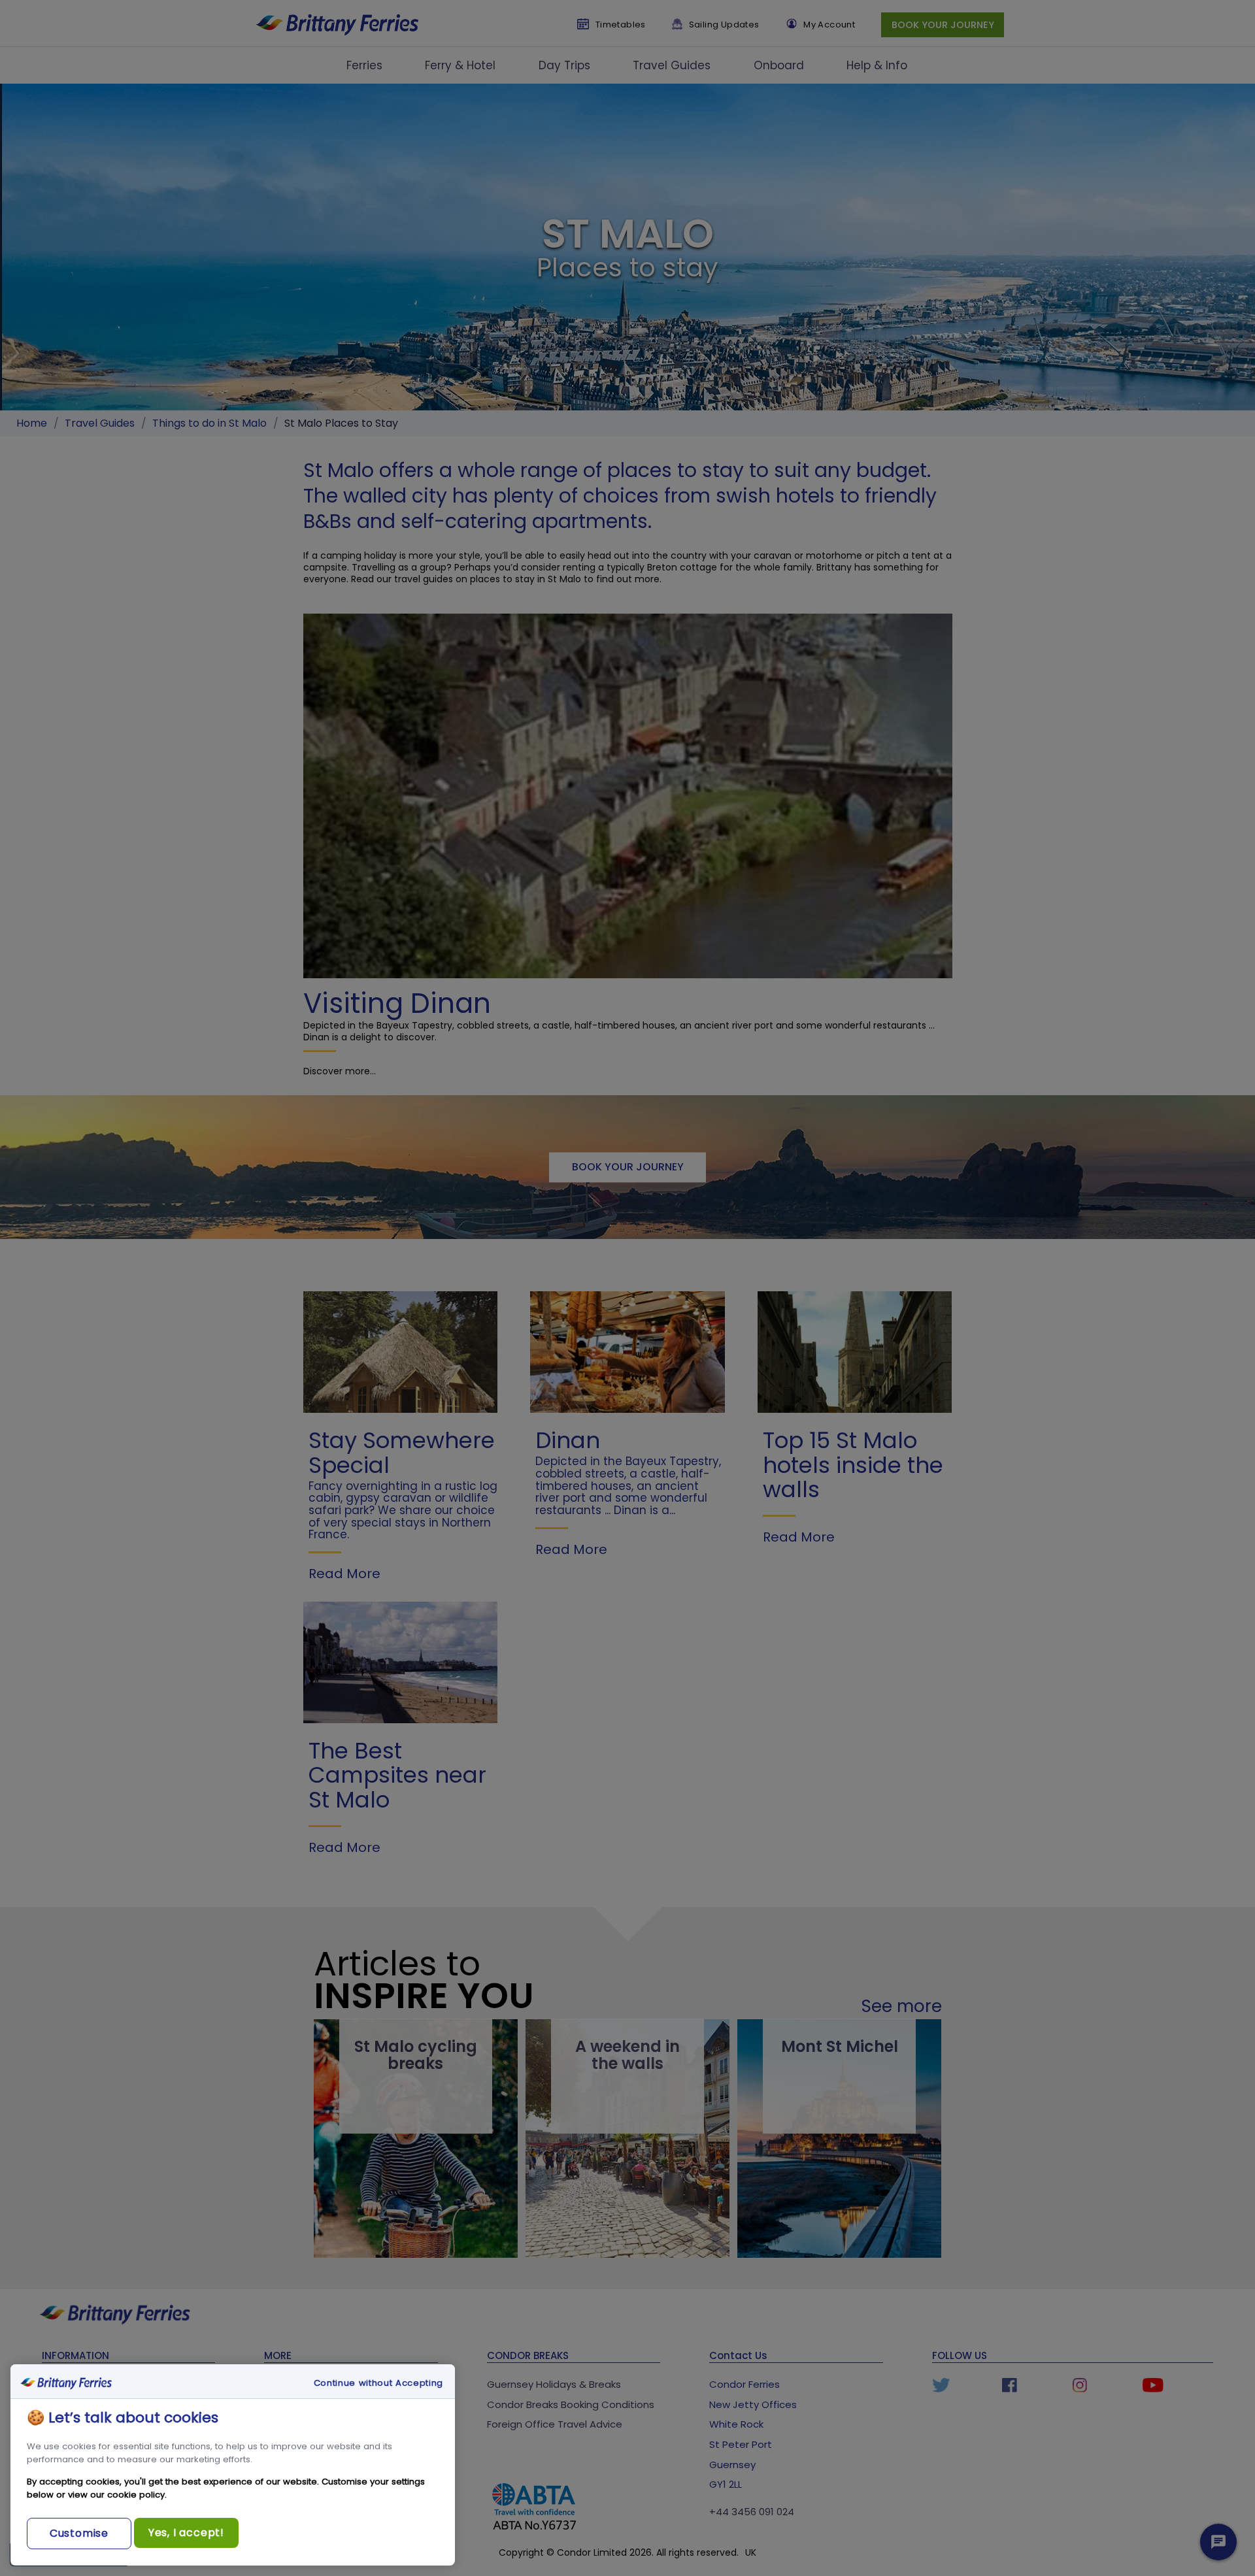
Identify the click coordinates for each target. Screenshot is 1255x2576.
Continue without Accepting (378, 2383)
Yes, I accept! (186, 2533)
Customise (79, 2533)
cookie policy (136, 2495)
